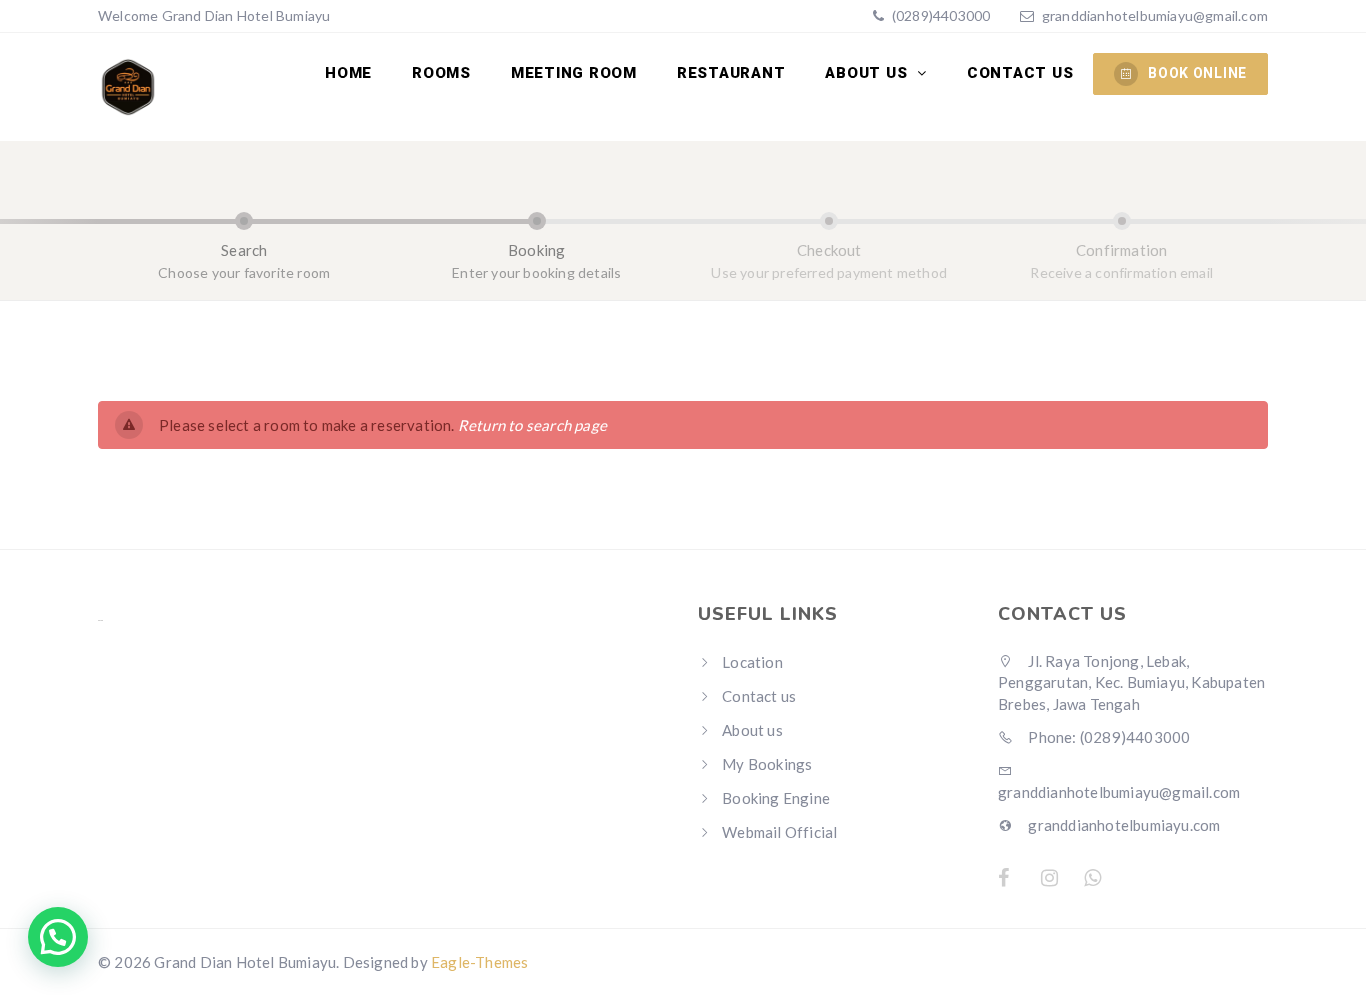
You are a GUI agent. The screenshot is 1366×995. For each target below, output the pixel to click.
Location (752, 662)
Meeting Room (574, 73)
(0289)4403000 (940, 15)
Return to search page (532, 425)
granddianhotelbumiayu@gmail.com (1155, 15)
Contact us (1020, 73)
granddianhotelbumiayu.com (1122, 825)
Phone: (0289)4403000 (1107, 737)
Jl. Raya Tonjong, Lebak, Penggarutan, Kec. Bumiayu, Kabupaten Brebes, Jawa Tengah (1131, 682)
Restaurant (731, 73)
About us (868, 73)
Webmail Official (779, 832)
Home (348, 73)
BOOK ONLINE (1197, 73)
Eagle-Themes (479, 962)
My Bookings (767, 764)
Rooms (441, 73)
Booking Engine (776, 798)
